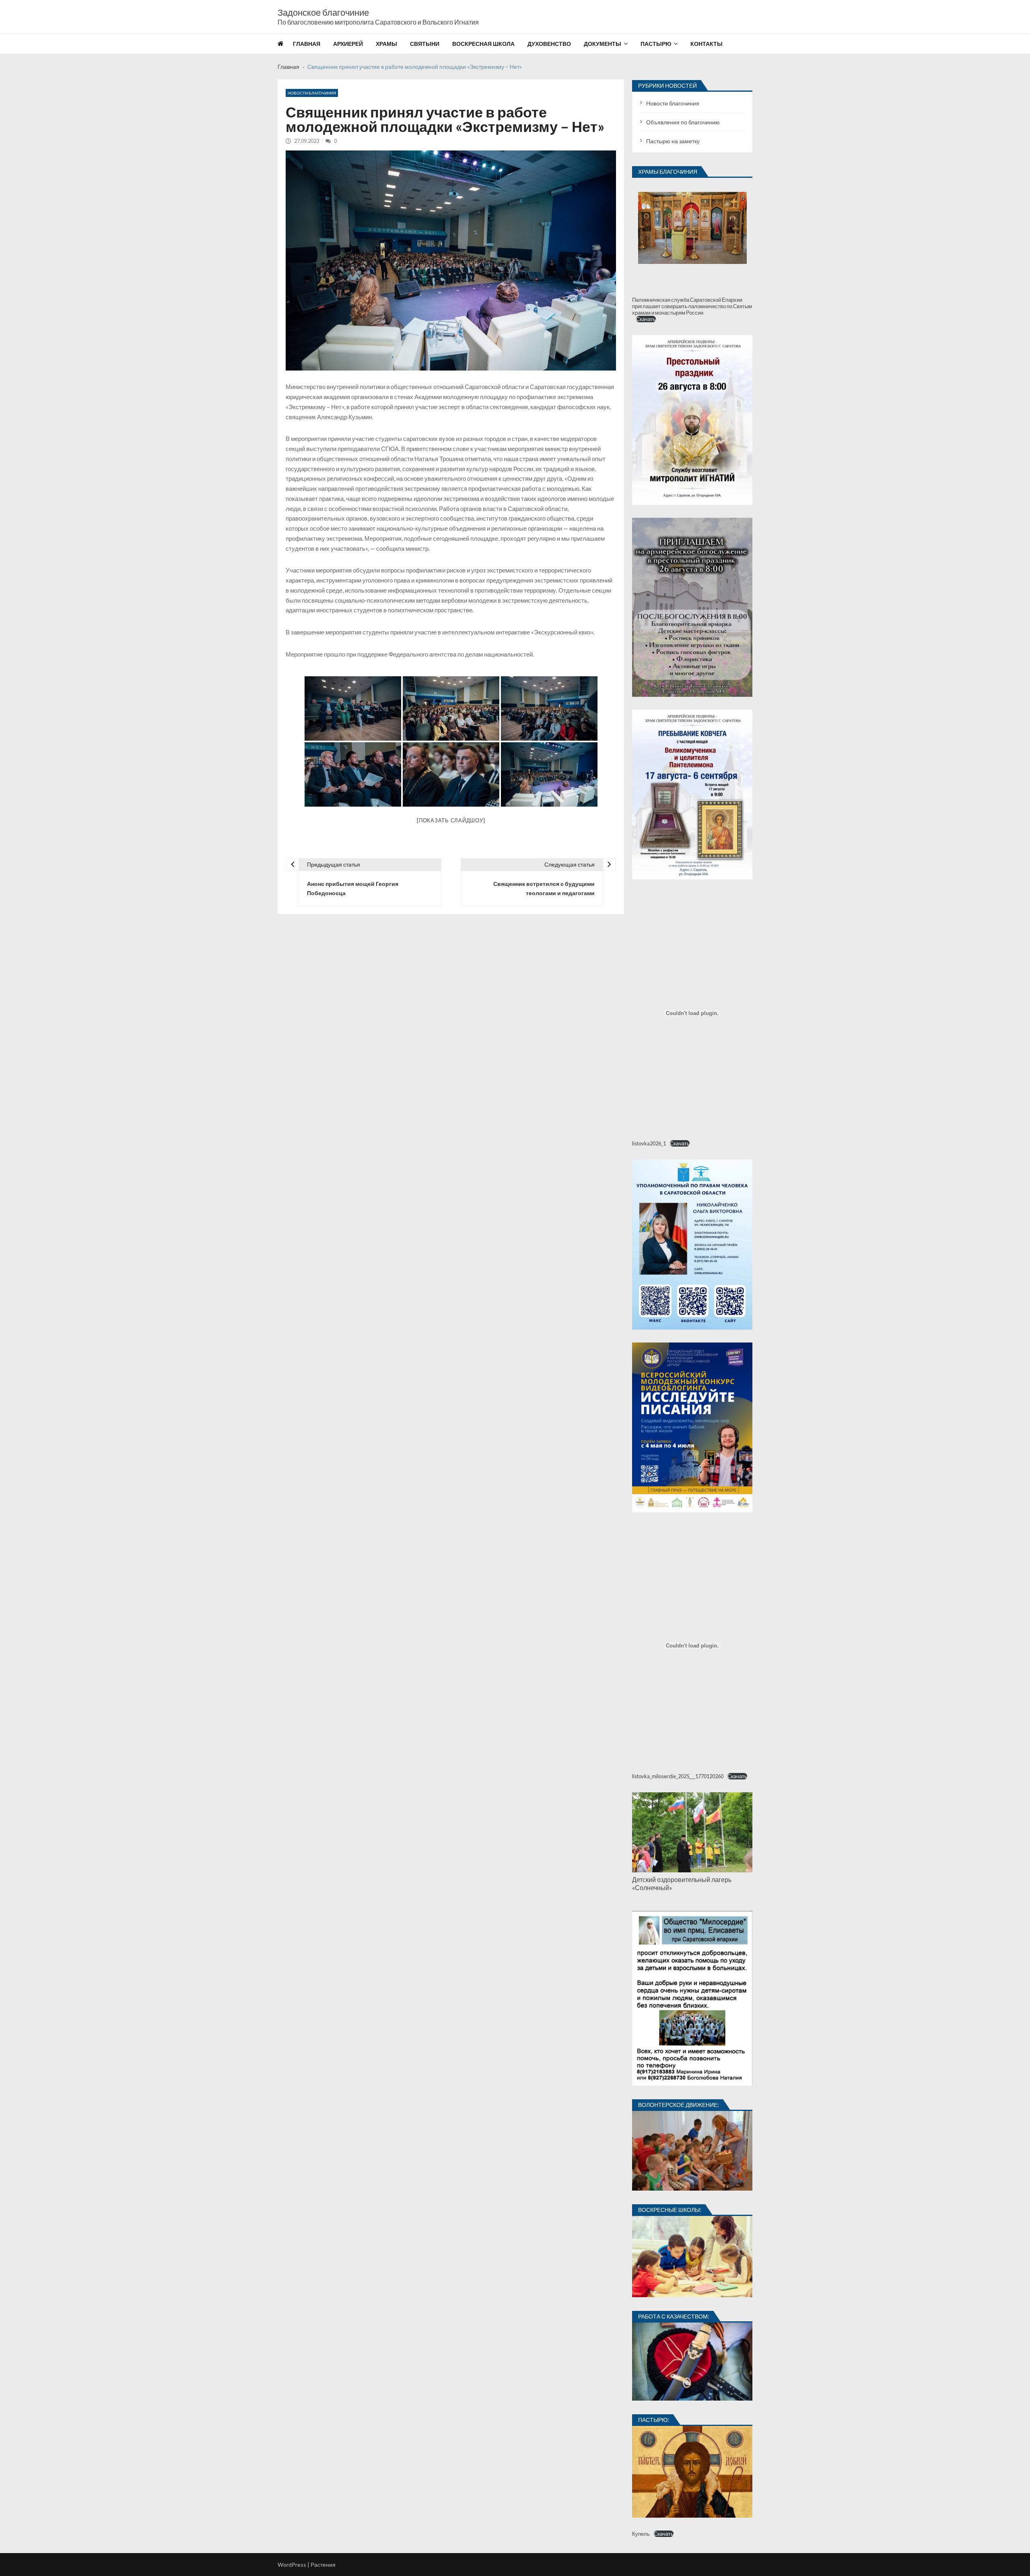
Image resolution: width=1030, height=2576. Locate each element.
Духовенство (549, 44)
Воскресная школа (483, 44)
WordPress (292, 2565)
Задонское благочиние (323, 12)
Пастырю (656, 44)
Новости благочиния (312, 93)
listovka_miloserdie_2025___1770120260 (678, 1776)
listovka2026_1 (649, 1143)
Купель (641, 2534)
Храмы (386, 44)
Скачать (646, 319)
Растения (323, 2565)
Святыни (425, 44)
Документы (603, 44)
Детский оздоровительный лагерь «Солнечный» (682, 1883)
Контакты (707, 44)
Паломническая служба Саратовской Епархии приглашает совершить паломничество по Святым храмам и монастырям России (692, 306)
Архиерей (348, 44)
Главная (307, 44)
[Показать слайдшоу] (451, 820)
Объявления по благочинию (683, 122)
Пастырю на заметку (673, 141)
